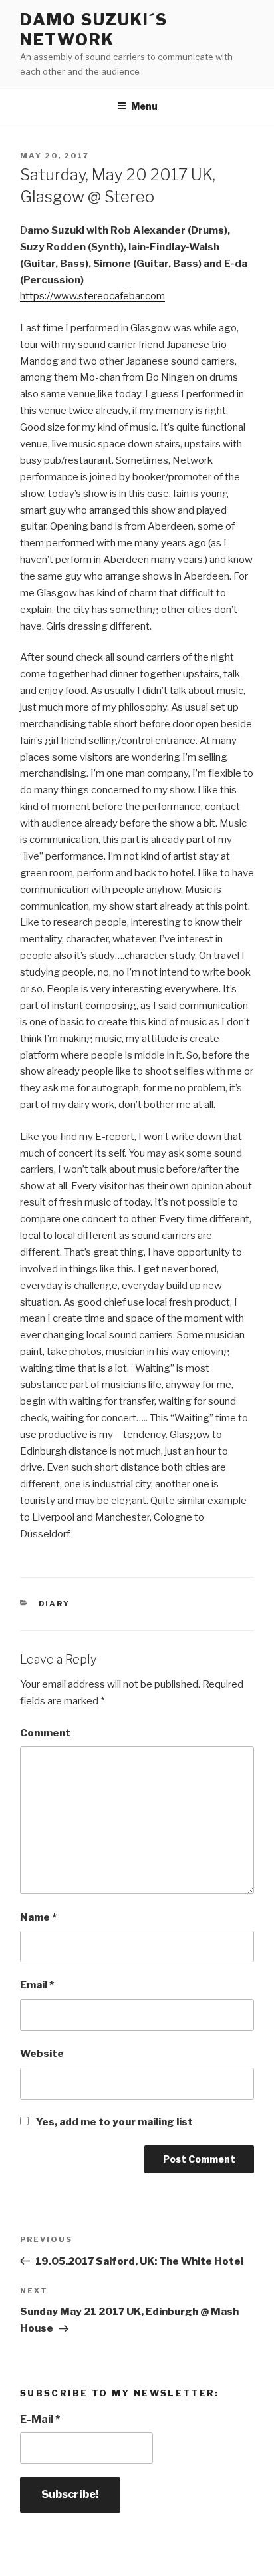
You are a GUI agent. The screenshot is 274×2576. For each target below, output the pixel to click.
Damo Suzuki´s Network (94, 30)
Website (42, 2054)
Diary (55, 1604)
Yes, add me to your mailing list (113, 2122)
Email (37, 1985)
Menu (144, 106)
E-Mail (40, 2419)
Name (38, 1917)
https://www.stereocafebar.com (92, 296)
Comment (45, 1733)
